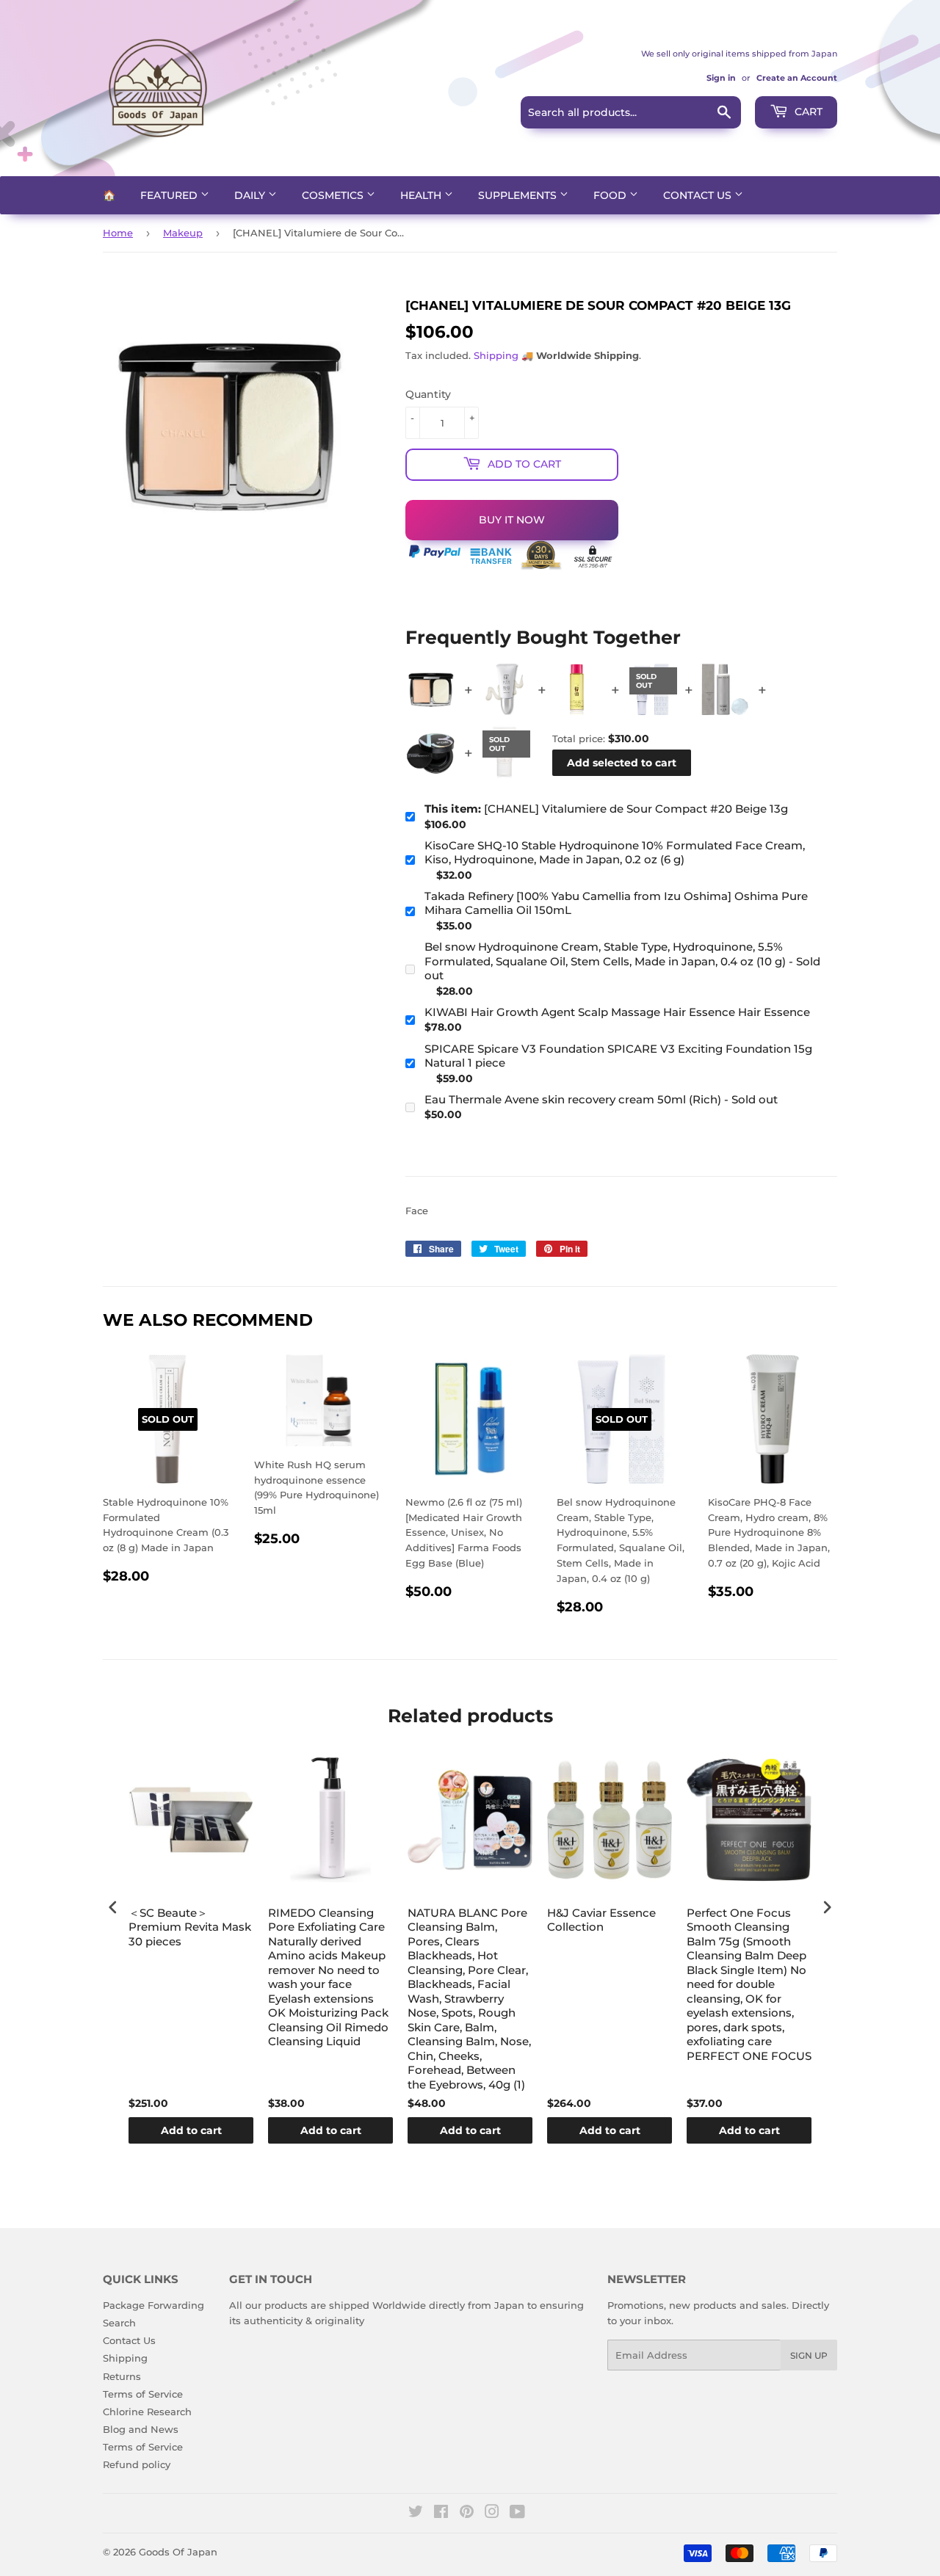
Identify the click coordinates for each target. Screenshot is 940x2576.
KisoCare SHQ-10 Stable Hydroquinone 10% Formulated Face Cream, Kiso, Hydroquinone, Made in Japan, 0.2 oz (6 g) (615, 853)
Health (422, 195)
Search (119, 2323)
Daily (251, 195)
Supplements (519, 195)
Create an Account (797, 78)
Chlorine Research (147, 2412)
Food (611, 195)
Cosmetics (334, 195)
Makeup (183, 233)
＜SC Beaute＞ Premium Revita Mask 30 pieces (190, 1927)
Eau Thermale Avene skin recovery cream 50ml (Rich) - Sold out (601, 1099)
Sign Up (809, 2355)
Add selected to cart (622, 763)
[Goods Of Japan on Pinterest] (467, 2514)
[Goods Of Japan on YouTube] (517, 2514)
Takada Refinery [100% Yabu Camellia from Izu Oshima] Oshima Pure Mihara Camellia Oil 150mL (616, 903)
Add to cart (191, 2130)
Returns (122, 2376)
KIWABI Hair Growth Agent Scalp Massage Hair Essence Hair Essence (617, 1012)
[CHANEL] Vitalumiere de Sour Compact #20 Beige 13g (606, 809)
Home (118, 233)
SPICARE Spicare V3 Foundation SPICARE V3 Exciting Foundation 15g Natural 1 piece (618, 1056)
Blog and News (141, 2429)
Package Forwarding (153, 2305)
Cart (807, 112)
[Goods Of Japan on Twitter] (416, 2514)
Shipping (496, 355)
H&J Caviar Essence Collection (601, 1920)
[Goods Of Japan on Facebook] (441, 2514)
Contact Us (699, 195)
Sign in (721, 78)
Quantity (428, 394)
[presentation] (113, 1908)
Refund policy (137, 2464)
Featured (170, 195)
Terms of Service (143, 2394)
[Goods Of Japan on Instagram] (492, 2514)
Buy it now (512, 520)
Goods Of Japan (178, 2552)
